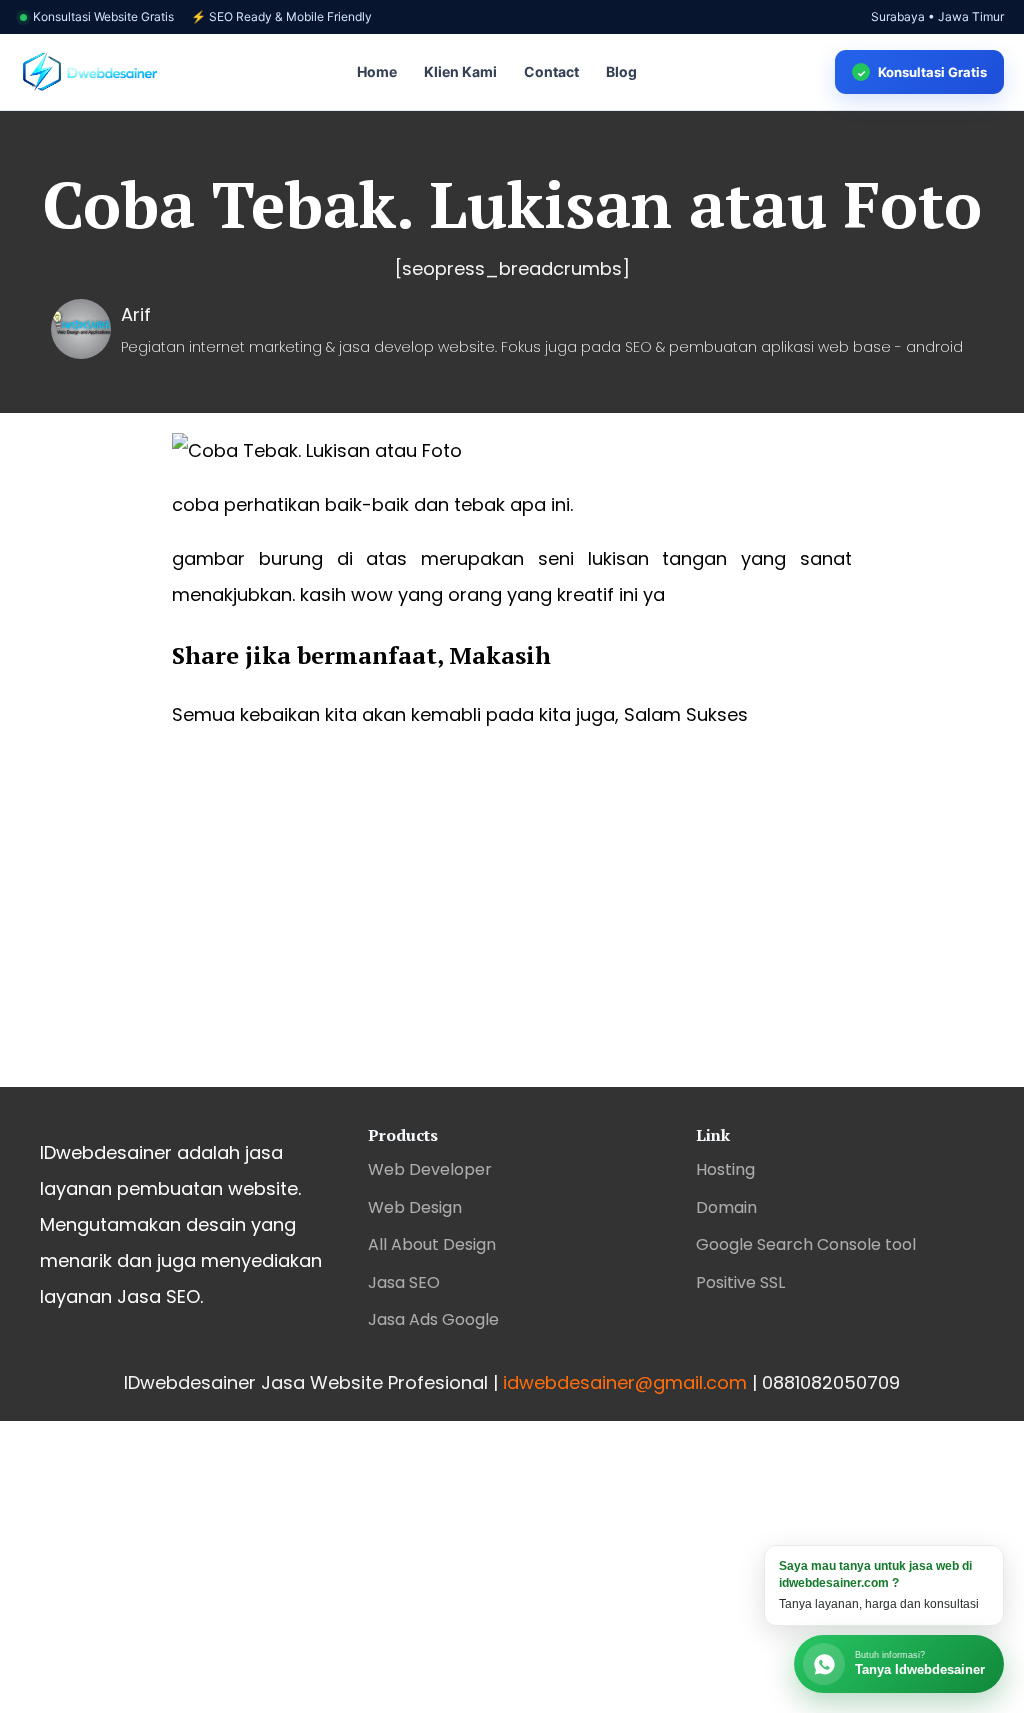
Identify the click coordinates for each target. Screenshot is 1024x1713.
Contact (551, 71)
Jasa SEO (404, 1282)
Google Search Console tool (806, 1244)
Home (377, 71)
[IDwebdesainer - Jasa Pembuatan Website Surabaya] (90, 72)
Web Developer (430, 1169)
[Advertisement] (512, 927)
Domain (726, 1207)
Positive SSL (740, 1282)
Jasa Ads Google (433, 1319)
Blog (621, 71)
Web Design (415, 1207)
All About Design (432, 1244)
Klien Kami (460, 71)
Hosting (725, 1169)
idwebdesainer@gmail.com (625, 1382)
